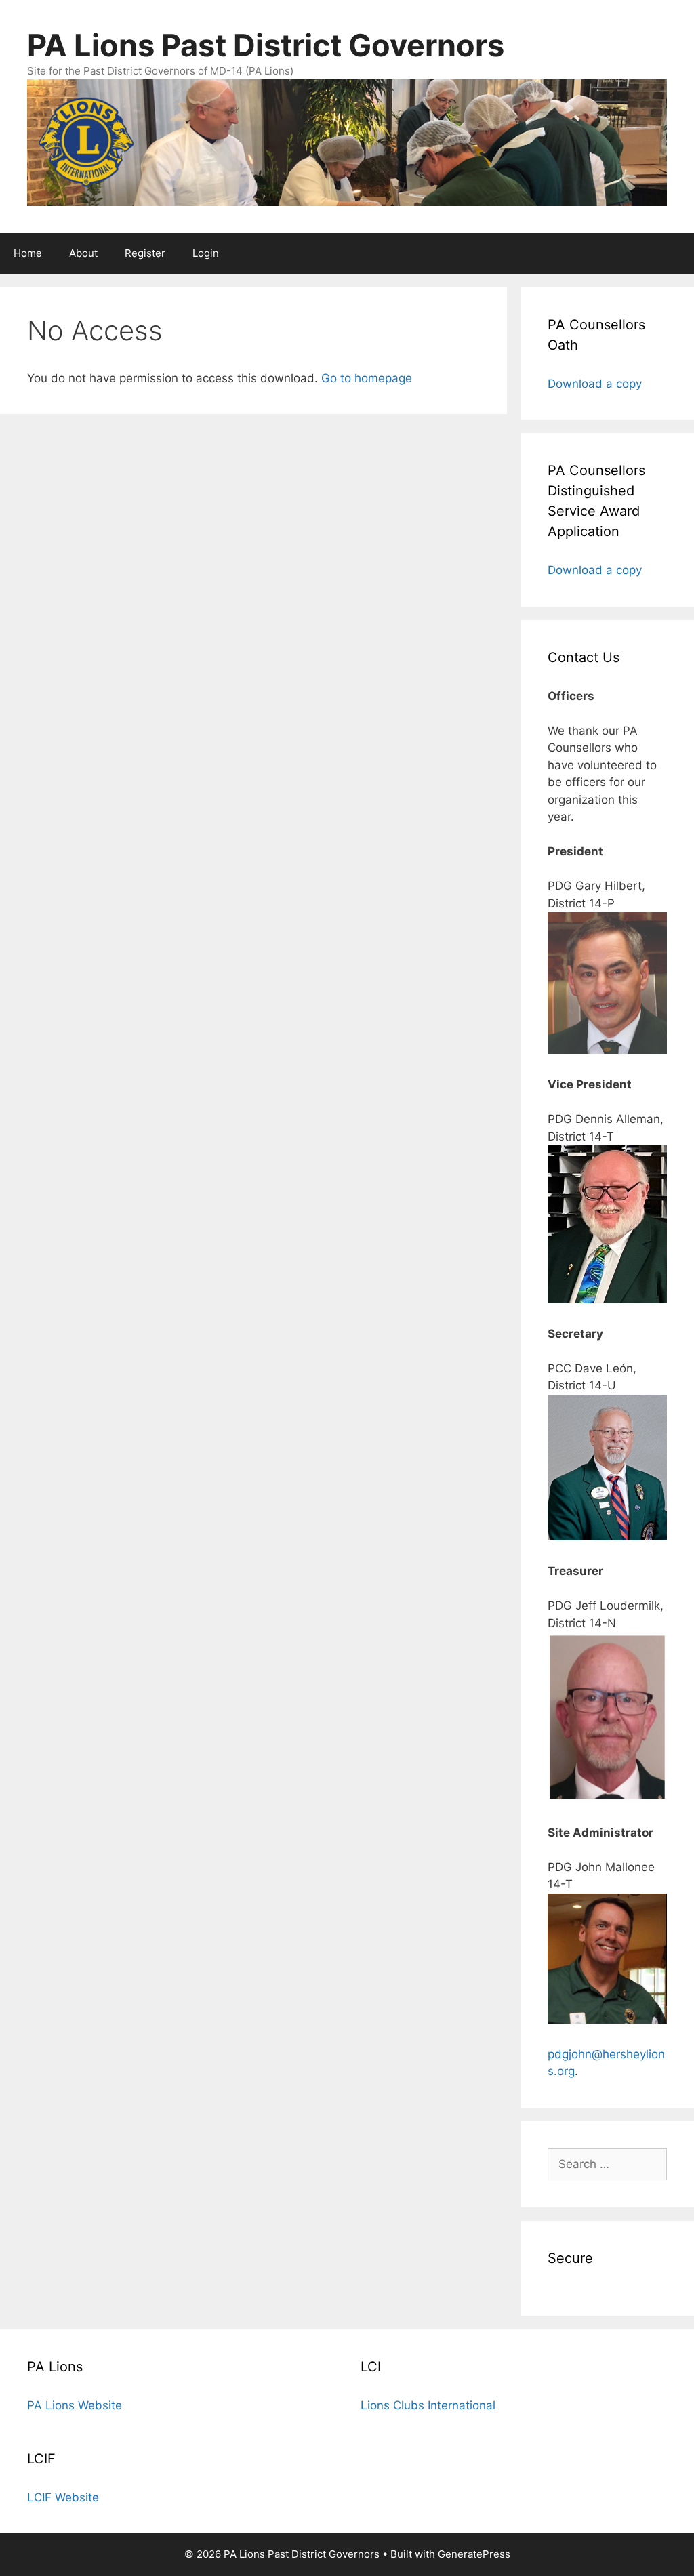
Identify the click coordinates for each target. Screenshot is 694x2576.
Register (145, 253)
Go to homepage (367, 378)
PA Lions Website (75, 2405)
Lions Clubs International (428, 2405)
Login (206, 253)
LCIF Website (63, 2497)
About (83, 253)
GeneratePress (474, 2554)
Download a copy (595, 384)
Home (28, 253)
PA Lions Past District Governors (266, 45)
